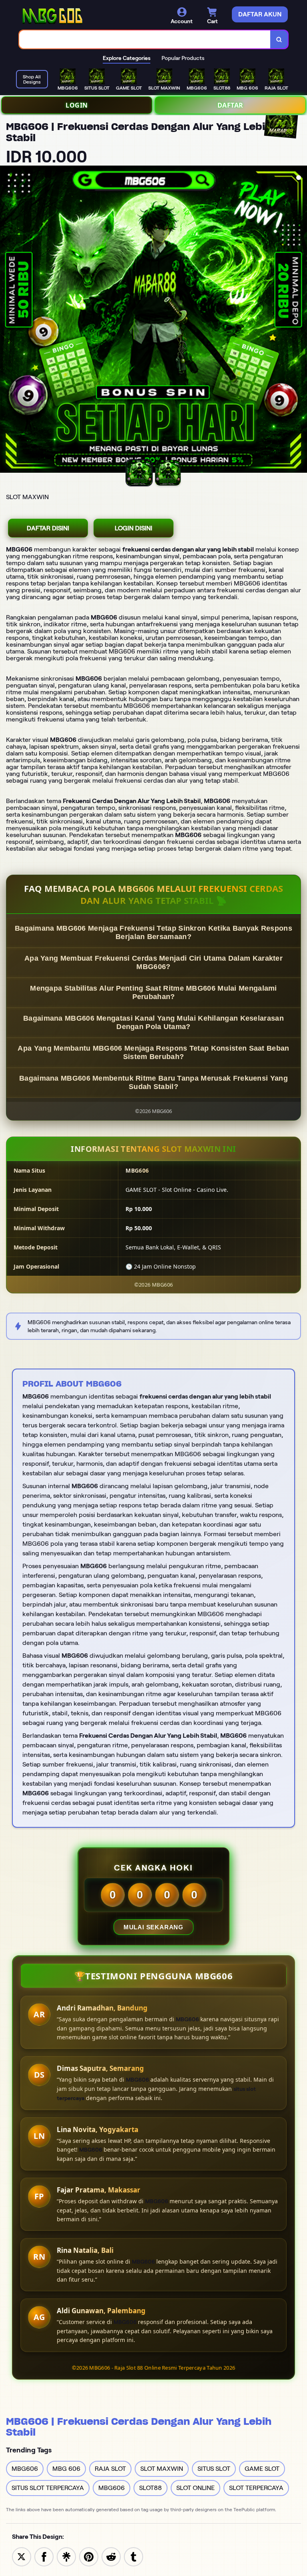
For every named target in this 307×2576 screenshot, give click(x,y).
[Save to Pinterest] (89, 2556)
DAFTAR (230, 105)
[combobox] (145, 39)
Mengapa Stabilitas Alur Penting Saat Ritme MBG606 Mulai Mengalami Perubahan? (153, 992)
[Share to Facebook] (44, 2556)
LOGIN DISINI (134, 528)
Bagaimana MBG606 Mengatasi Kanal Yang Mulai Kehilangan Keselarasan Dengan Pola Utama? (153, 1022)
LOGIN (77, 105)
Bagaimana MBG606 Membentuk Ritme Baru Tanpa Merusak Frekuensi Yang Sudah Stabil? (153, 1082)
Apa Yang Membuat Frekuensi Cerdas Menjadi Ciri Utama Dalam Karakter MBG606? (153, 962)
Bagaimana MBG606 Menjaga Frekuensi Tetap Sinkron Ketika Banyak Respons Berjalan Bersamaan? (153, 932)
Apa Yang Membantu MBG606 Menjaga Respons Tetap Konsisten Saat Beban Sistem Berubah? (153, 1052)
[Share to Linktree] (66, 2556)
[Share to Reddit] (111, 2556)
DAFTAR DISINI (48, 528)
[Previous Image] (6, 320)
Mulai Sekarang (153, 1927)
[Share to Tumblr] (134, 2556)
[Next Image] (301, 320)
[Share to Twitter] (22, 2556)
